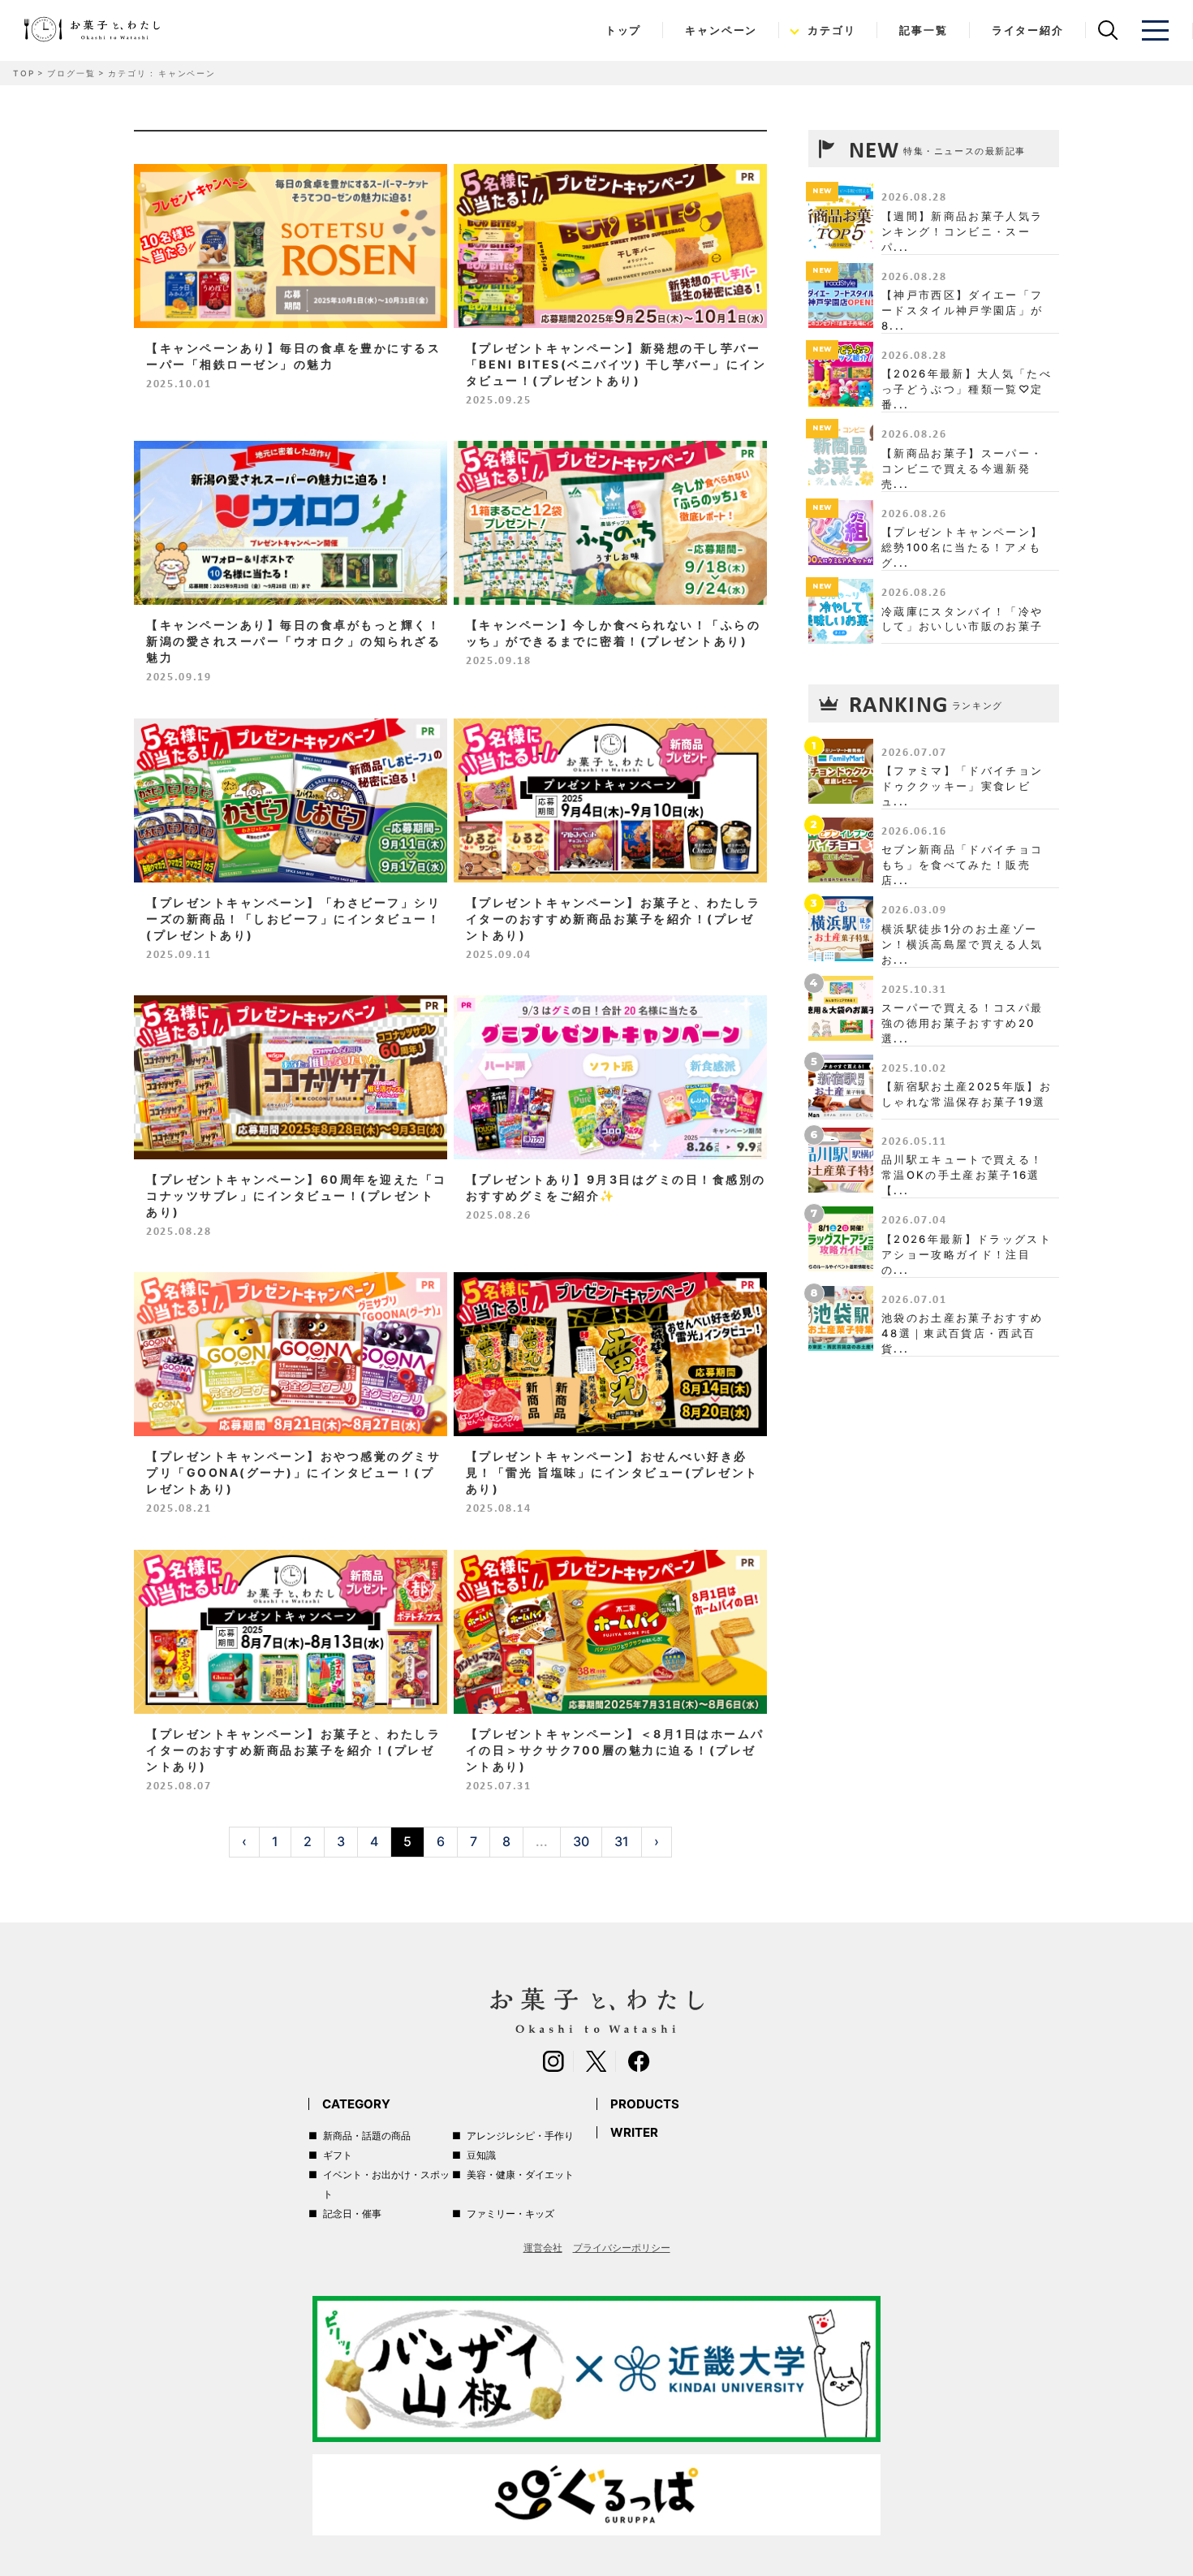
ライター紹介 (1028, 30)
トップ (623, 30)
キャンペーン (721, 30)
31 (622, 1841)
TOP (24, 73)
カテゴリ (831, 30)
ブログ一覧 (71, 73)
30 (581, 1841)
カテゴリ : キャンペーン (162, 73)
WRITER (634, 2132)
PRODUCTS (645, 2104)
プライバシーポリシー (622, 2248)
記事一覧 (923, 30)
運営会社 (543, 2248)
